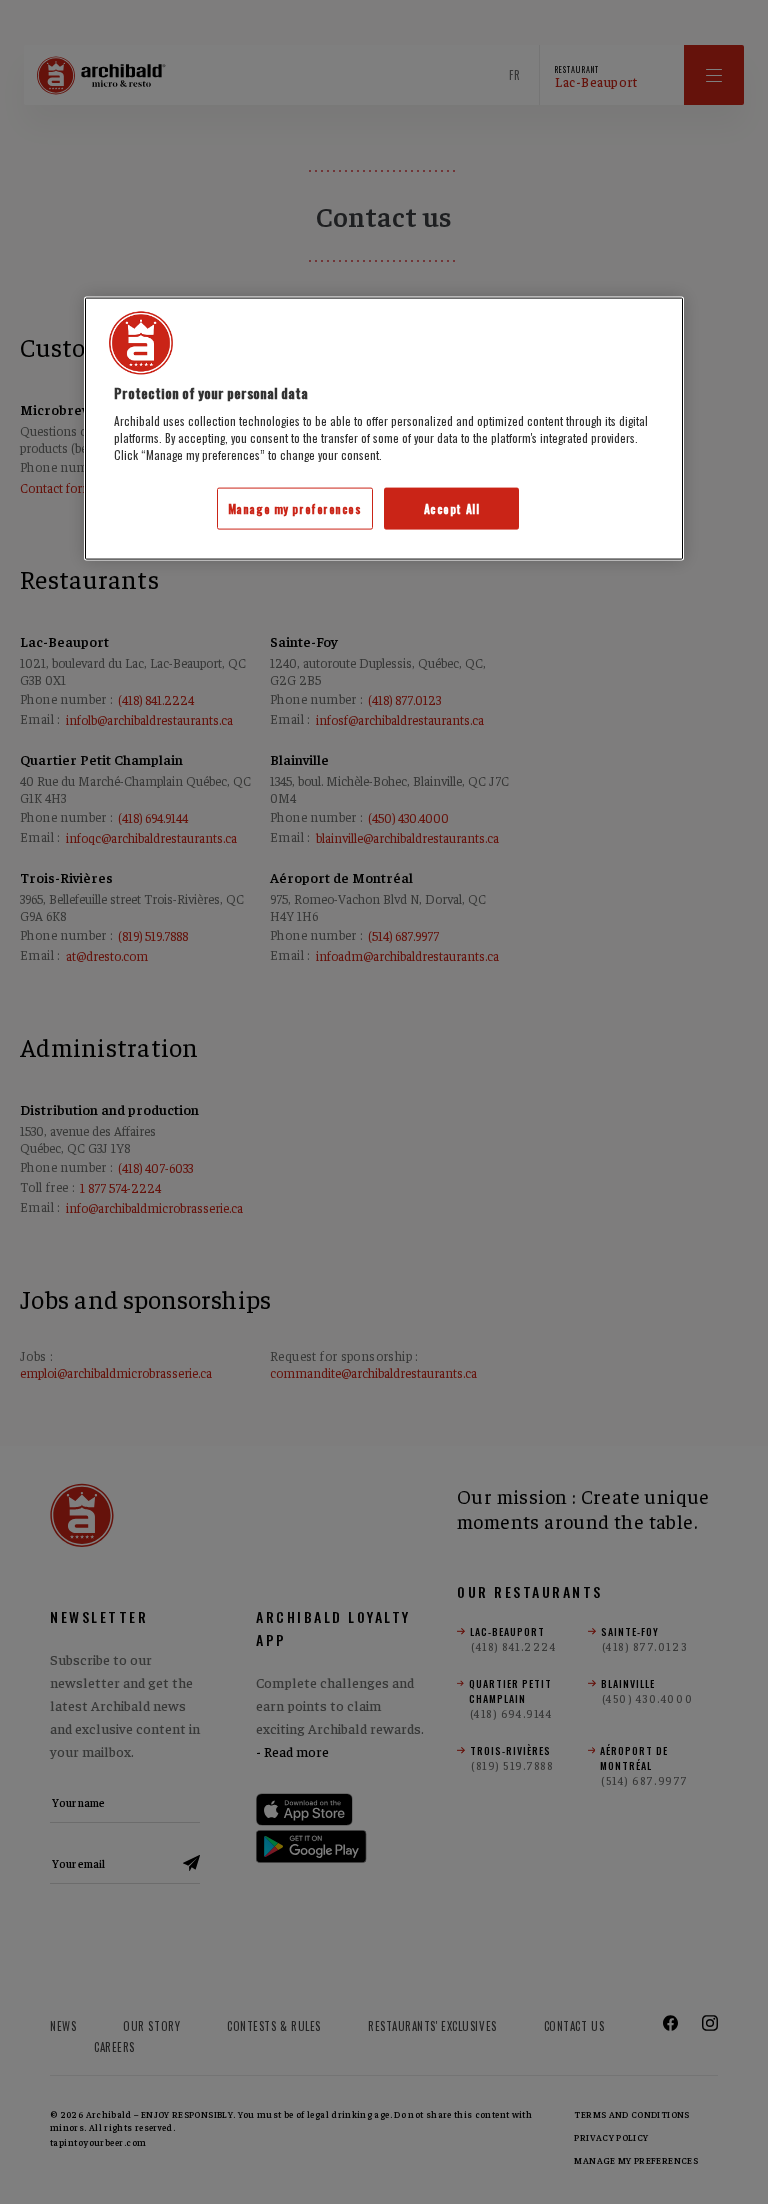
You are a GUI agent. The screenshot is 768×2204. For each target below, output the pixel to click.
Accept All (452, 508)
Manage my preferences (295, 508)
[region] (384, 428)
